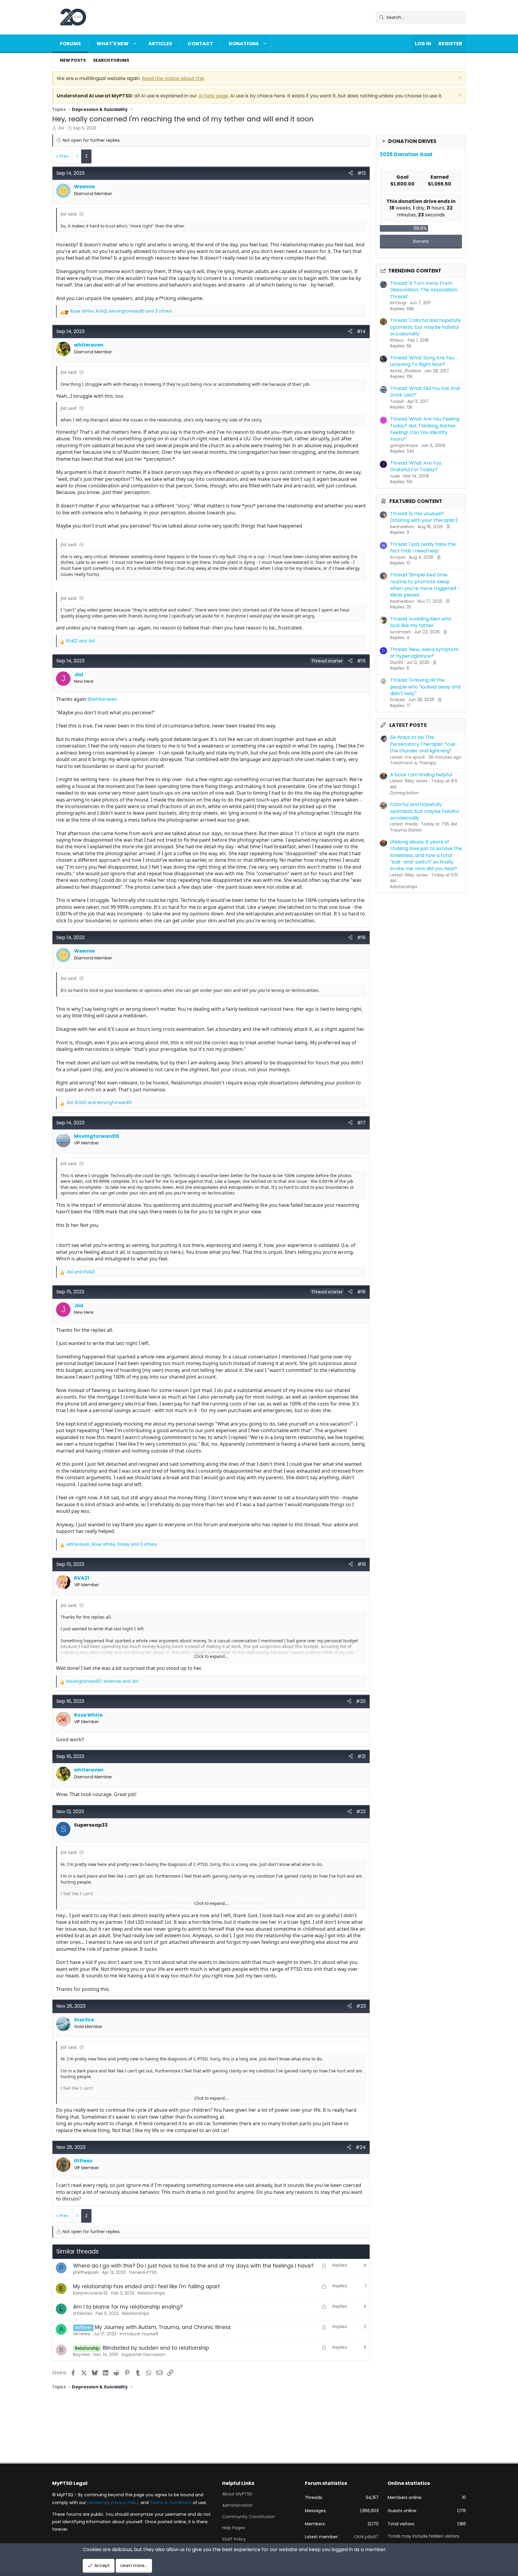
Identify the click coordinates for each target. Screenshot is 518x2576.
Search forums (111, 60)
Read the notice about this (173, 78)
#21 (362, 1756)
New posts (73, 60)
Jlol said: (69, 214)
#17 (361, 1123)
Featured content (416, 501)
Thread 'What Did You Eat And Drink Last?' (425, 392)
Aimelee (82, 2334)
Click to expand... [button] (211, 1656)
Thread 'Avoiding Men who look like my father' (421, 622)
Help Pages (234, 2528)
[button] (135, 44)
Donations (244, 44)
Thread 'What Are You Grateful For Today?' (416, 466)
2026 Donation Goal (406, 154)
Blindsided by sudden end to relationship (156, 2348)
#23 (361, 2006)
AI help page (213, 96)
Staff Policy (234, 2539)
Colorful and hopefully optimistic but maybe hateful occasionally (424, 811)
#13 (362, 173)
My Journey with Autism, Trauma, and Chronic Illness (163, 2327)
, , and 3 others (121, 311)
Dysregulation (404, 793)
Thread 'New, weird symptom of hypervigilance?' (424, 653)
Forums (70, 44)
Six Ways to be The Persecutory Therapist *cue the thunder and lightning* (423, 744)
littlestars (83, 2313)
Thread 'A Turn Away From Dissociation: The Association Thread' (424, 290)
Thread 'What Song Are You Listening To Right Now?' (422, 361)
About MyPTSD (237, 2494)
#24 (361, 2147)
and (80, 641)
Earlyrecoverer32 (91, 2293)
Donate (421, 241)
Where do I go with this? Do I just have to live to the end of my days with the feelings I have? (193, 2266)
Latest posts (408, 725)
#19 (362, 1564)
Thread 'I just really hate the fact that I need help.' (423, 547)
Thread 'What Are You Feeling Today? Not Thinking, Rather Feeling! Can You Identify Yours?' (425, 429)
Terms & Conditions (171, 2503)
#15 (361, 661)
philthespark (86, 2272)
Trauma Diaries (406, 830)
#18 (361, 1292)
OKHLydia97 (366, 2537)
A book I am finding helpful (421, 775)
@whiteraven (102, 699)
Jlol (61, 128)
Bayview (82, 2354)
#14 (361, 331)
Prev (64, 156)
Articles (160, 44)
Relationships (404, 887)
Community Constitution (249, 2517)
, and (99, 1103)
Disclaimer (98, 2503)
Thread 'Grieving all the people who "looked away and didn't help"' (425, 687)
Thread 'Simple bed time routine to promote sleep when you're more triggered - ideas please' (425, 585)
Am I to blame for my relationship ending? (128, 2307)
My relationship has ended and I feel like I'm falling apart (147, 2286)
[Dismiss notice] (459, 78)
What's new (113, 44)
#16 (361, 937)
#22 (361, 1812)
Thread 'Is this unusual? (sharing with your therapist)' (424, 517)
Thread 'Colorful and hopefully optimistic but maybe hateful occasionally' (426, 327)
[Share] (351, 173)
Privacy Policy (125, 2503)
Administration (237, 2505)
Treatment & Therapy (413, 763)
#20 (361, 1701)
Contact (200, 44)
